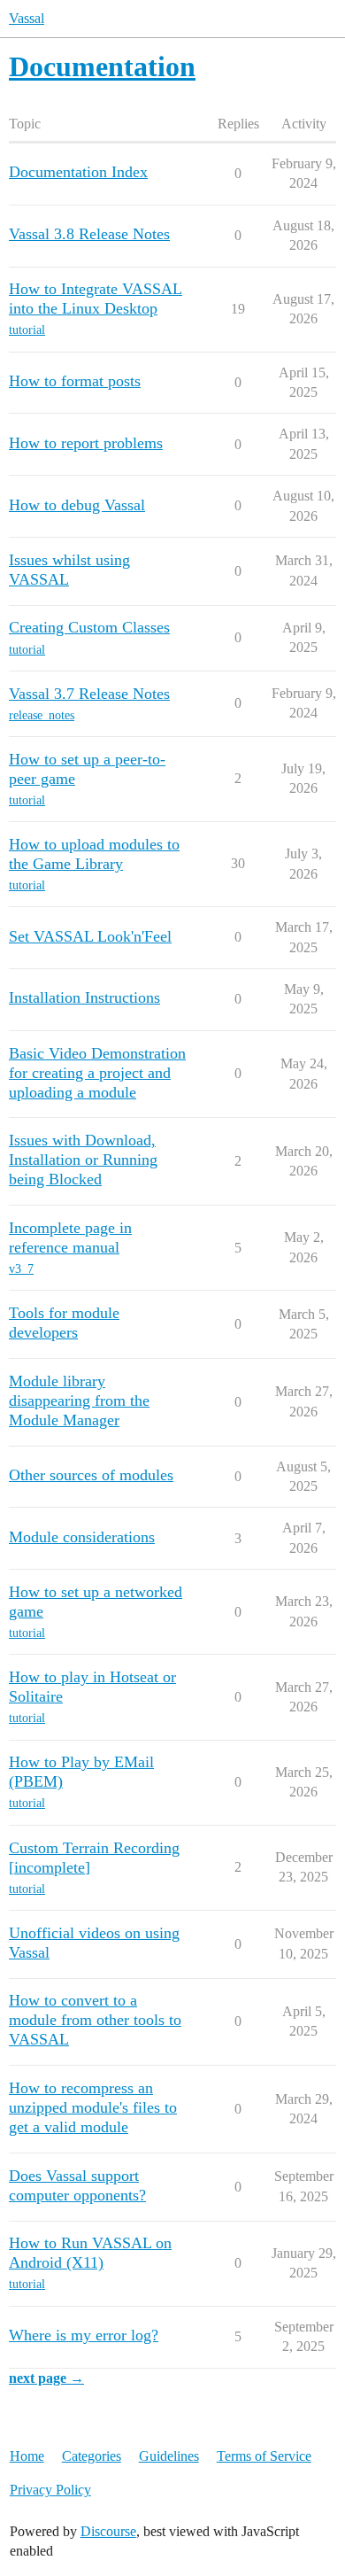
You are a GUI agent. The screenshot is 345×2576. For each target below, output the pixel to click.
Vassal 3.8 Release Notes (89, 234)
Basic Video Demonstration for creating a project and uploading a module (97, 1073)
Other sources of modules (91, 1475)
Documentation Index (78, 172)
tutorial (27, 330)
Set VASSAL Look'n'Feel (90, 936)
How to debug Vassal (77, 505)
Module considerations (82, 1537)
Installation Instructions (84, 997)
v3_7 (21, 1269)
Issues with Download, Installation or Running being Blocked (83, 1160)
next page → (46, 2378)
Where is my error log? (84, 2335)
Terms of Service (264, 2456)
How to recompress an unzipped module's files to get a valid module (93, 2107)
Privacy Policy (50, 2490)
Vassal (27, 18)
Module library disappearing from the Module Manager (79, 1401)
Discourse (108, 2531)
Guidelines (169, 2456)
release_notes (42, 715)
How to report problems (86, 443)
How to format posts (75, 381)
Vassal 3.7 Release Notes (89, 694)
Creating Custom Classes (89, 627)
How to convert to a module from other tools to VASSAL (95, 2020)
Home (27, 2456)
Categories (92, 2456)
